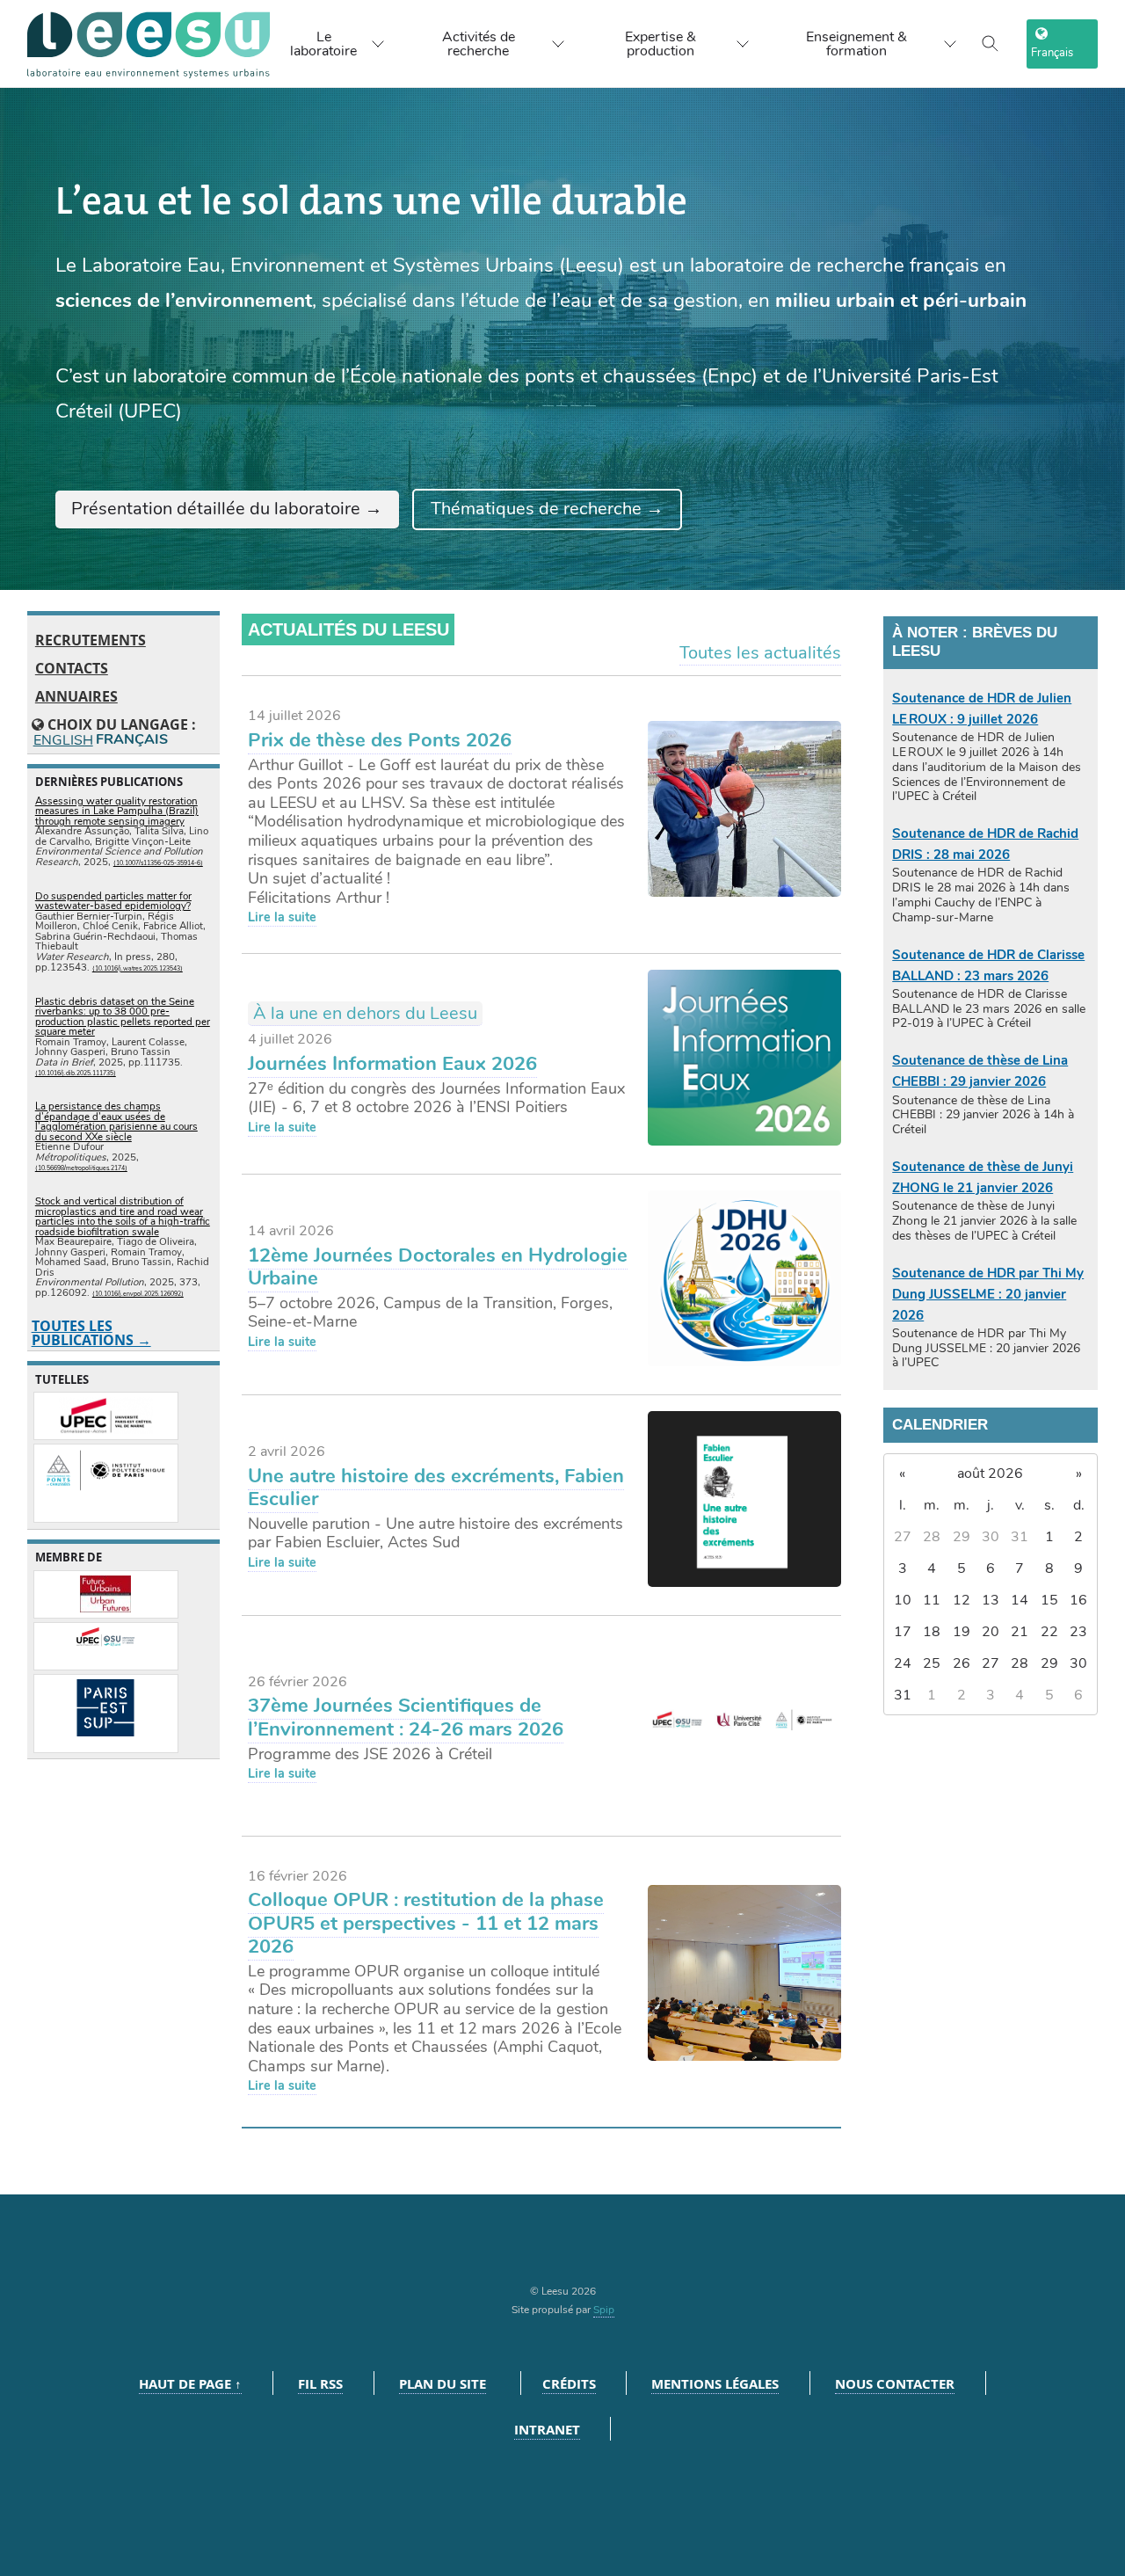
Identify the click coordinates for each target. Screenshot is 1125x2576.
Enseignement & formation (856, 44)
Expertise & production (660, 44)
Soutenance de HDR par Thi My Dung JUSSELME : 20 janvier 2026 (988, 1294)
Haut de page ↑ (190, 2384)
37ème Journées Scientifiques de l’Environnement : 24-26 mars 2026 (406, 1717)
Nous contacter (895, 2384)
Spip (604, 2310)
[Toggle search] (991, 44)
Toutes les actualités (760, 653)
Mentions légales (715, 2384)
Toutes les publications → (91, 1333)
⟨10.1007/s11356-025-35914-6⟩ (158, 863)
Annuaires (76, 696)
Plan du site (443, 2384)
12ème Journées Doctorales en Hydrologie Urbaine (438, 1267)
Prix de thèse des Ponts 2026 (380, 740)
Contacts (72, 668)
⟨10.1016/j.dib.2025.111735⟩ (76, 1073)
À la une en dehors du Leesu (365, 1013)
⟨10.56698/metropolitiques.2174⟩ (81, 1168)
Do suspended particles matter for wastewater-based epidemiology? (113, 901)
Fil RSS (320, 2384)
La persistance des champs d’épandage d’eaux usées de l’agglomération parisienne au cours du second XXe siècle (116, 1121)
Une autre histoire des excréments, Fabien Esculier (436, 1488)
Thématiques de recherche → (547, 509)
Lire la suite (282, 917)
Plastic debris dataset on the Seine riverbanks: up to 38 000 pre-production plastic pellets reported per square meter (123, 1017)
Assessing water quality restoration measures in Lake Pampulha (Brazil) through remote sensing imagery (117, 811)
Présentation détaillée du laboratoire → (227, 509)
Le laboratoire (323, 44)
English (62, 741)
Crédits (569, 2384)
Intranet (547, 2430)
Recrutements (91, 640)
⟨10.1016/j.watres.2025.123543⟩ (138, 968)
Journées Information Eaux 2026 (392, 1064)
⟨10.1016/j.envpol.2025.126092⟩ (138, 1294)
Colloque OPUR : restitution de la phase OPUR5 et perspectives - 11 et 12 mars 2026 (426, 1923)
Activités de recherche (479, 44)
